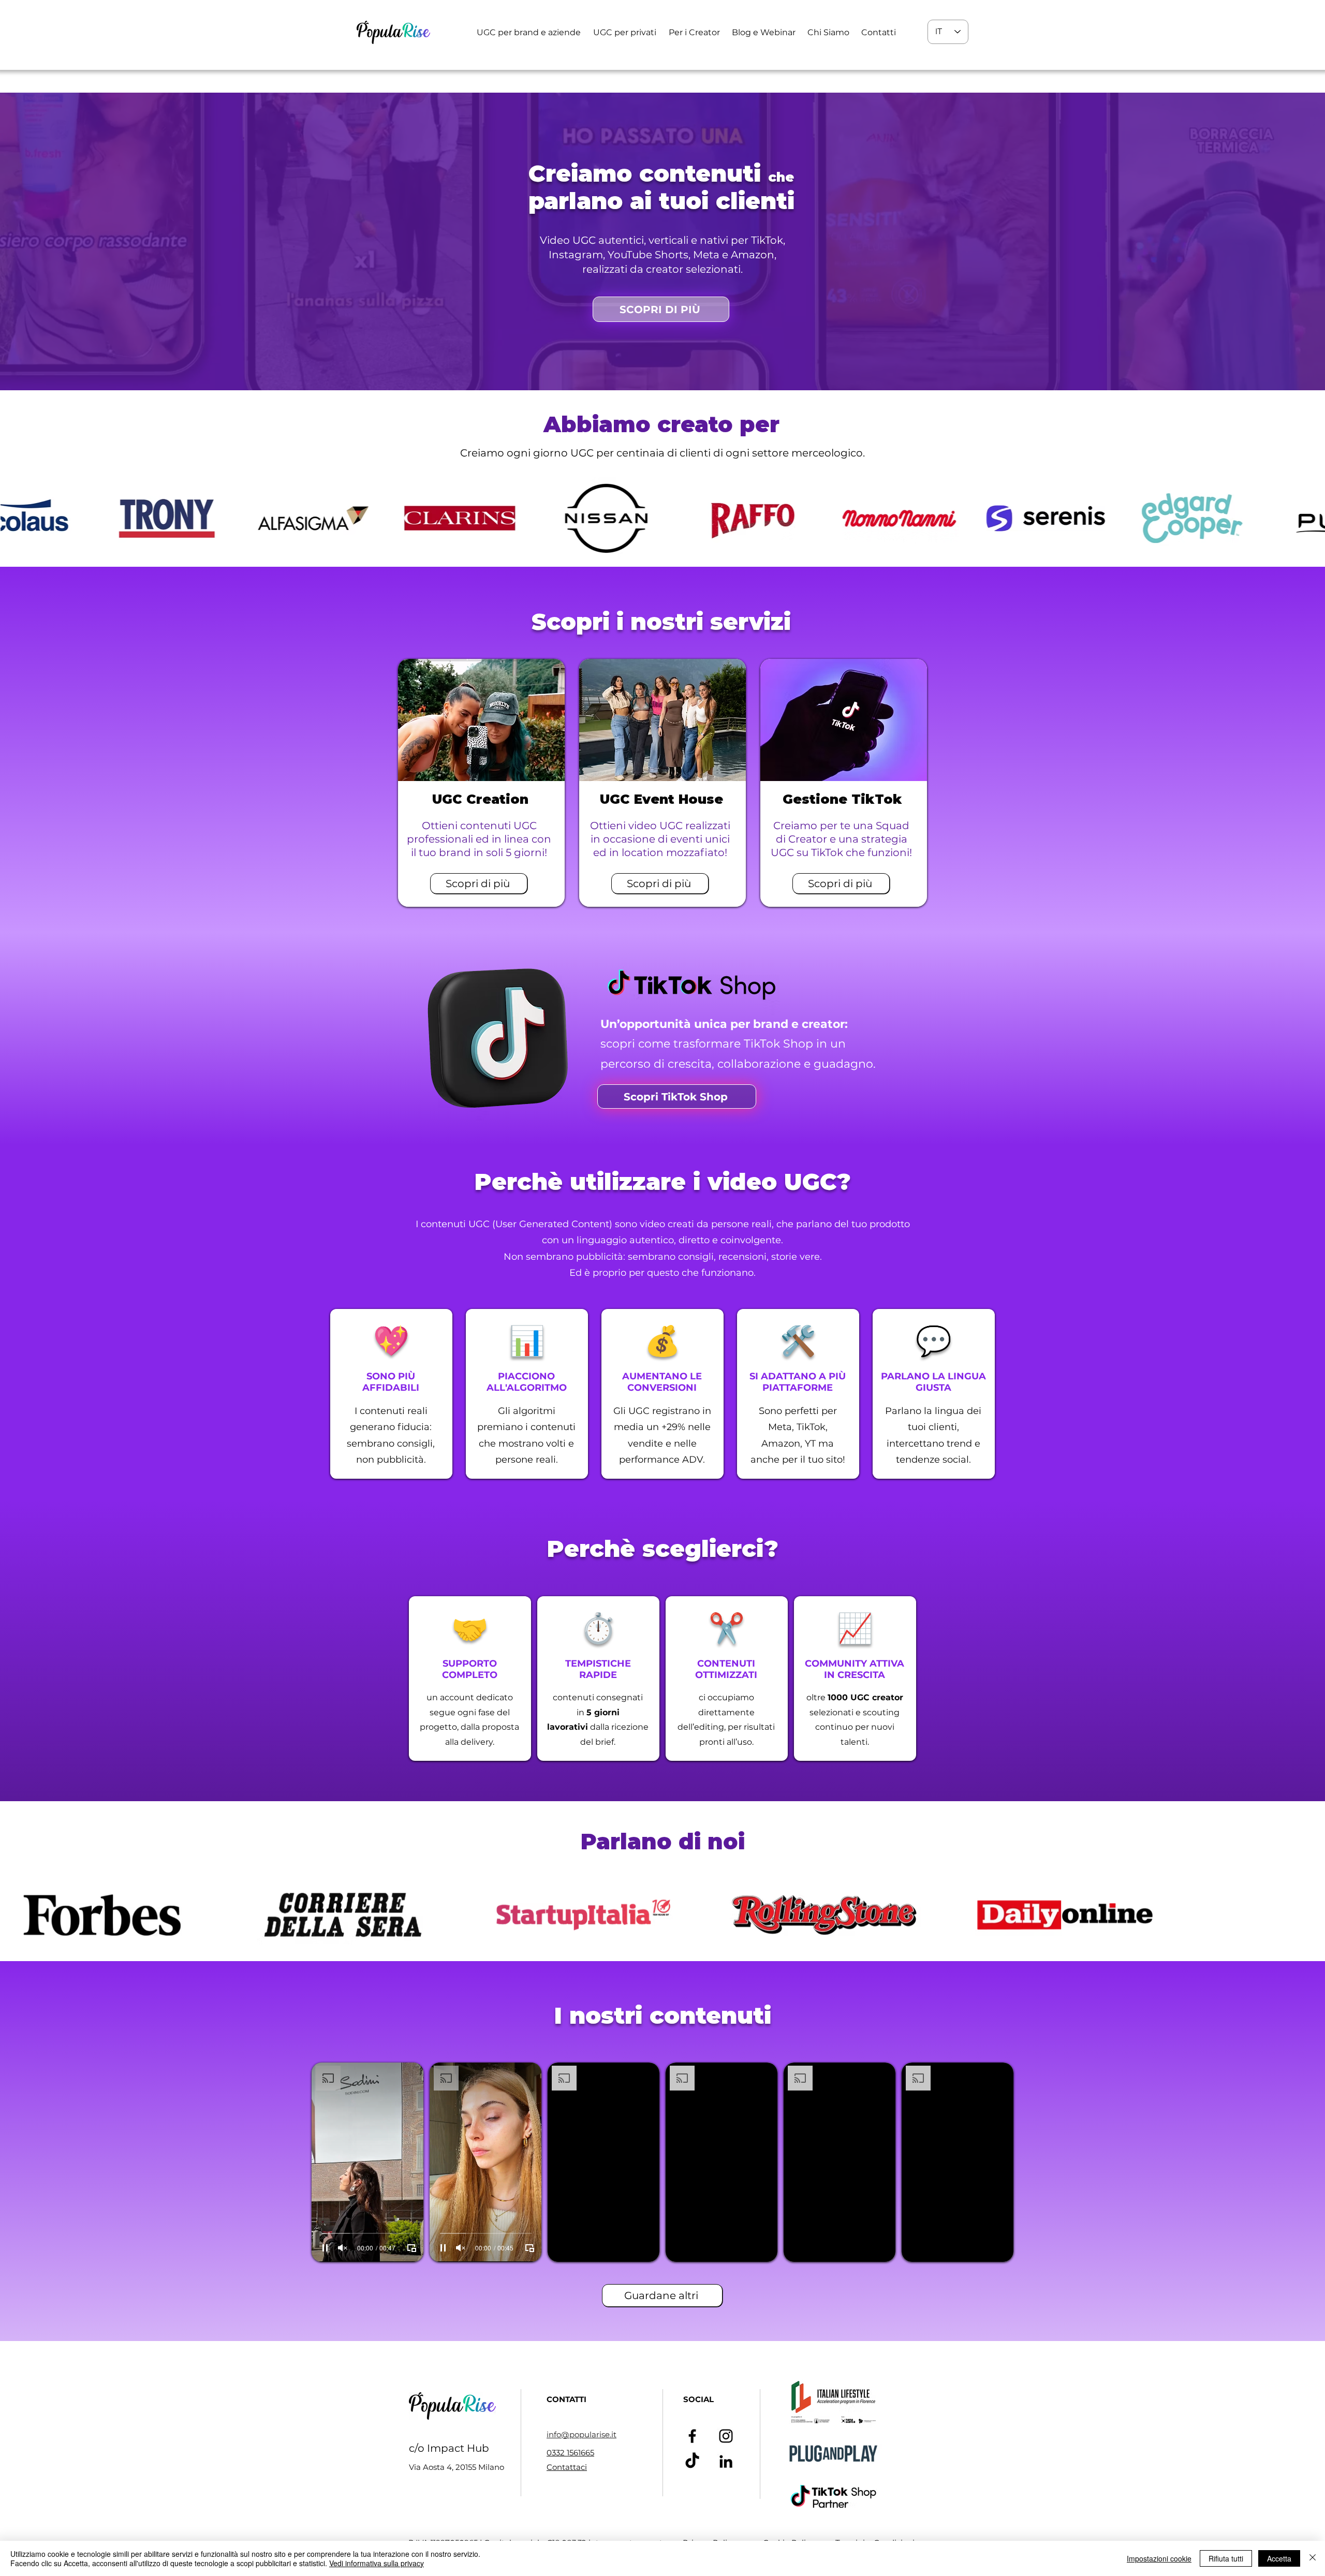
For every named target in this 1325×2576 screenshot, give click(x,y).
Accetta (1279, 2558)
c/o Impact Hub (449, 2448)
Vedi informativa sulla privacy (377, 2563)
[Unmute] (343, 2248)
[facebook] (692, 2436)
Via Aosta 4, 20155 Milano (457, 2467)
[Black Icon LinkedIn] (726, 2461)
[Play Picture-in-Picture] (411, 2248)
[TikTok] (692, 2461)
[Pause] (325, 2248)
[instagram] (726, 2436)
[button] (529, 32)
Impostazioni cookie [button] (1159, 2558)
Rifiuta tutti (1226, 2558)
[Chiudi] (1313, 2558)
